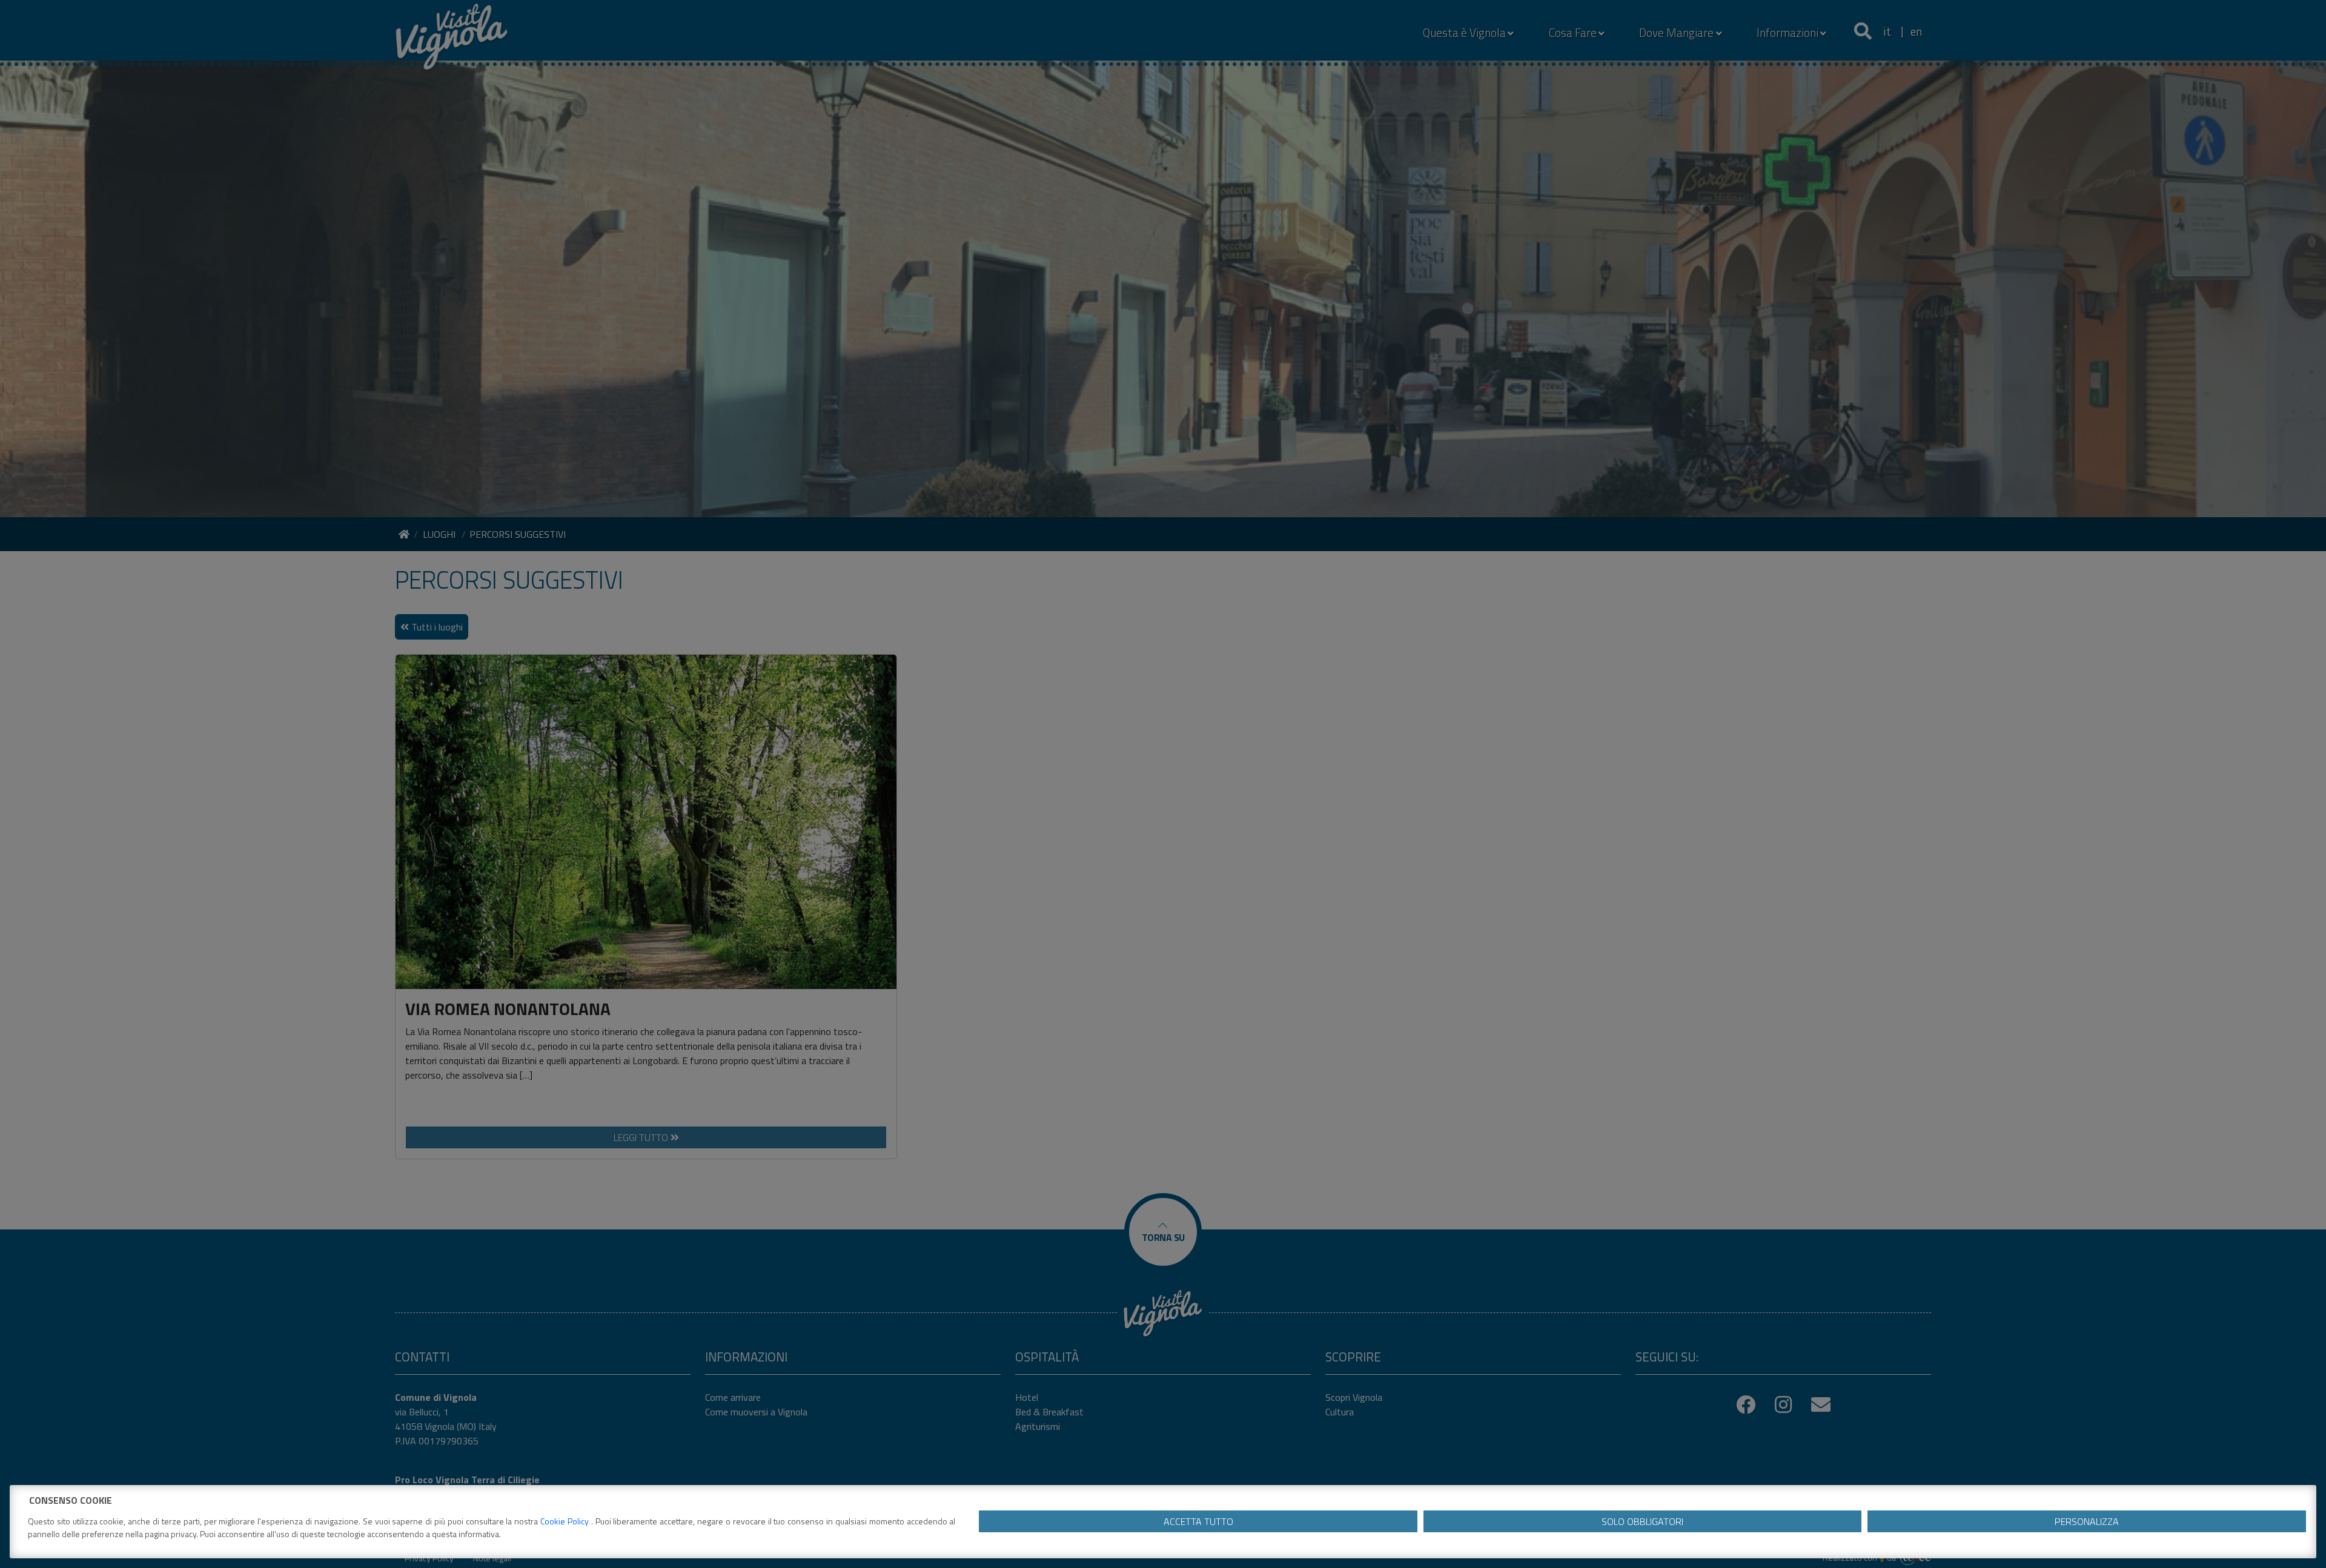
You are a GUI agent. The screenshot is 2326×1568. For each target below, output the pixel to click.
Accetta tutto (1198, 1521)
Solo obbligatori (1642, 1521)
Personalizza (2087, 1521)
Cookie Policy (566, 1521)
